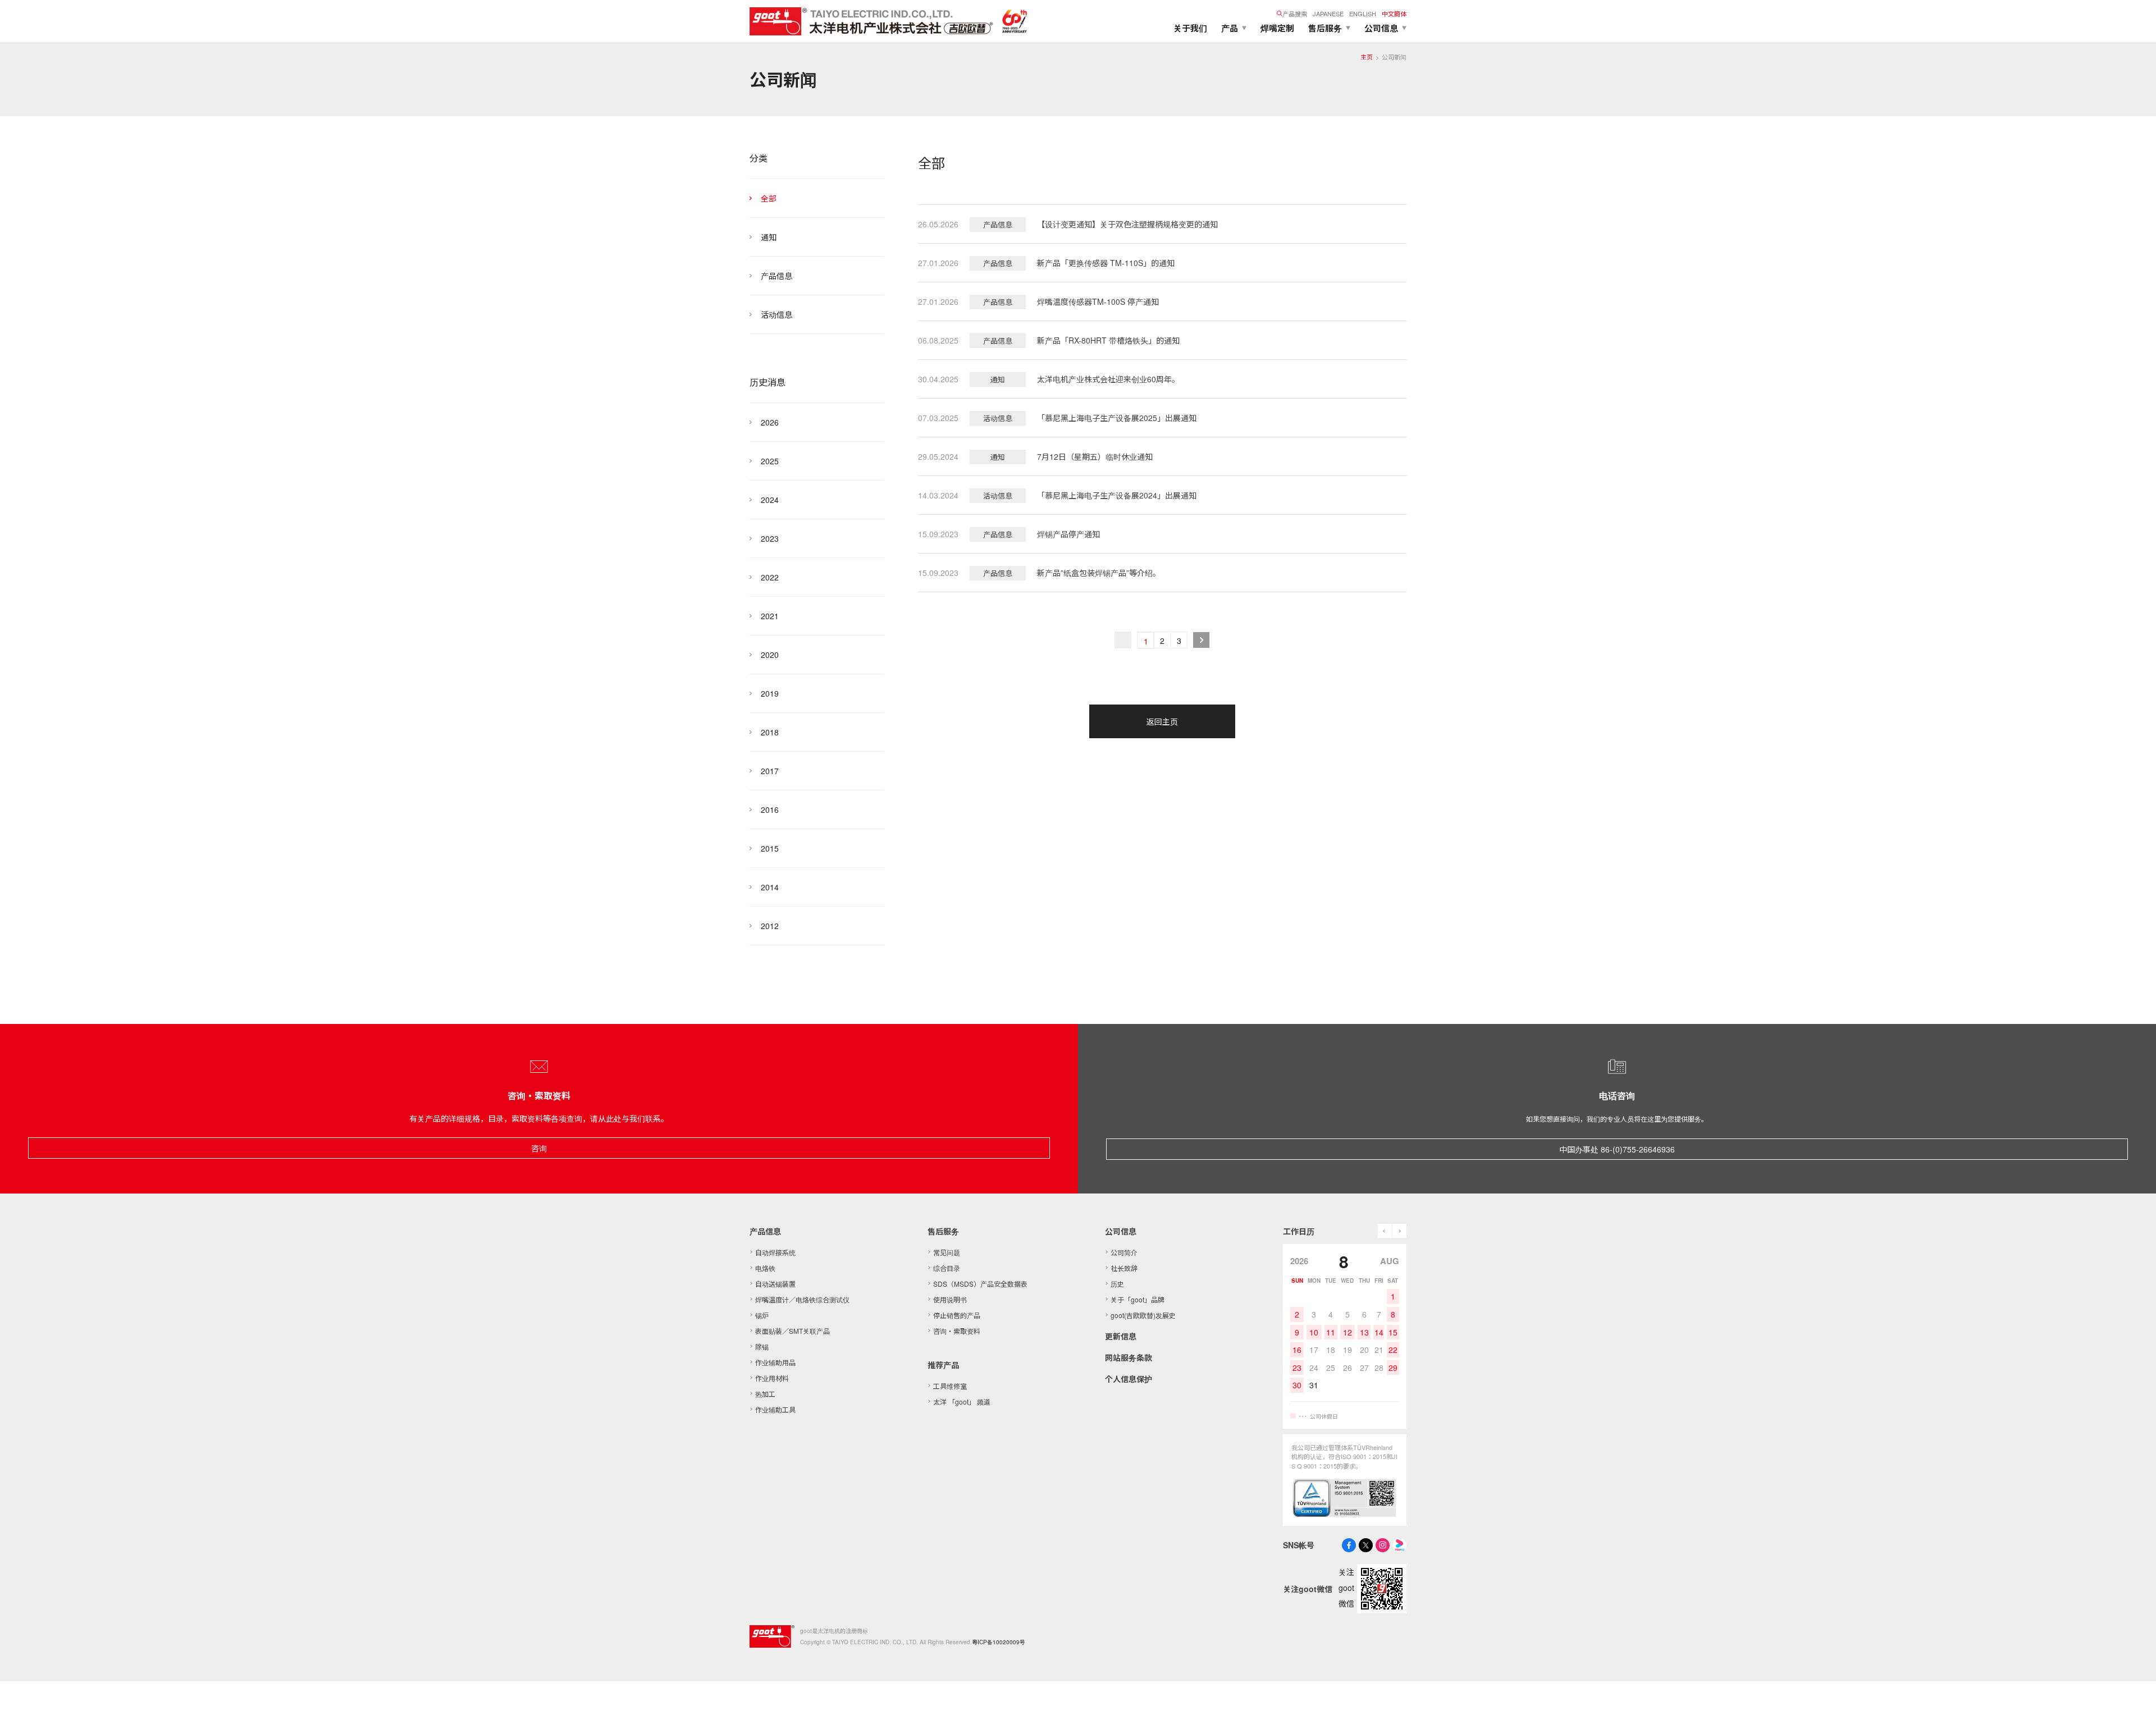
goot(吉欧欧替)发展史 (1143, 1315)
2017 (770, 771)
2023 (770, 538)
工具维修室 (950, 1386)
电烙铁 (765, 1268)
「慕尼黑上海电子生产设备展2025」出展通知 (1117, 418)
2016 (770, 810)
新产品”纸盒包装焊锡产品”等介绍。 (1099, 573)
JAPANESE (1328, 13)
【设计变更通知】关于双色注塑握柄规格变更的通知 (1127, 224)
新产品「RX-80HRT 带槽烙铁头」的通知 (1108, 340)
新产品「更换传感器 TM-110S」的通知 (1106, 263)
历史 (1117, 1284)
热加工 (765, 1394)
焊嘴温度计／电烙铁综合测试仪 (802, 1299)
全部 (769, 198)
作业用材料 (772, 1378)
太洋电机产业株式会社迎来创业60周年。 (1108, 379)
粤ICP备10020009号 (999, 1642)
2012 (770, 926)
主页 (1367, 57)
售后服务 (943, 1231)
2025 (770, 461)
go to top (2134, 1702)
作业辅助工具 (775, 1409)
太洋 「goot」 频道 (962, 1401)
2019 (770, 693)
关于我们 (1190, 28)
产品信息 (776, 276)
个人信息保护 (1129, 1379)
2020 (770, 655)
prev (1385, 1231)
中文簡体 (1394, 13)
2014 (770, 887)
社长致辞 (1124, 1268)
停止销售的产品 (957, 1315)
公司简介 (1124, 1252)
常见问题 (947, 1252)
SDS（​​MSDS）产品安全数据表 (980, 1284)
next (1399, 1231)
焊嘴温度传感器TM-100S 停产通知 (1098, 301)
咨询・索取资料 (957, 1331)
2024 (770, 500)
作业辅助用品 (775, 1362)
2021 (770, 616)
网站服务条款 (1129, 1357)
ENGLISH (1363, 13)
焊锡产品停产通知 (1068, 534)
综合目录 (947, 1268)
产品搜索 (1295, 13)
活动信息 (776, 314)
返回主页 (1162, 721)
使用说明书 (950, 1299)
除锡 (762, 1346)
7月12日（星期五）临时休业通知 (1095, 456)
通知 (769, 237)
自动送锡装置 (775, 1284)
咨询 (539, 1148)
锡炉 (762, 1315)
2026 (770, 422)
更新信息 (1121, 1336)
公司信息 (1121, 1231)
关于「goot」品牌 (1138, 1299)
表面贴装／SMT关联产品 (792, 1331)
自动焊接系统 (775, 1252)
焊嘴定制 (1277, 28)
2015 (770, 848)
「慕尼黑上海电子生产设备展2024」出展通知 (1117, 495)
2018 (770, 732)
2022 (770, 577)
